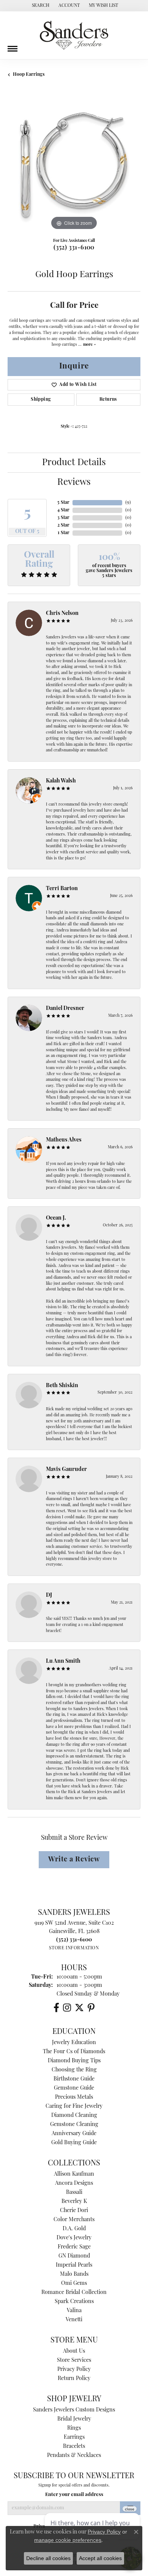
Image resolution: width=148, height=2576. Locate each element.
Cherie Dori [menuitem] (74, 2211)
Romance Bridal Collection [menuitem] (74, 2293)
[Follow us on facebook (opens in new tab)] (56, 2008)
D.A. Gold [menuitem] (74, 2229)
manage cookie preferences (68, 2540)
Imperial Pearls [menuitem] (74, 2265)
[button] (40, 6)
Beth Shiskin (62, 1386)
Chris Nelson (62, 614)
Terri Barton (62, 889)
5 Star (63, 503)
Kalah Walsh (61, 781)
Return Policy (74, 2379)
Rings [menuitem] (74, 2428)
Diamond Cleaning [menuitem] (74, 2116)
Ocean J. (56, 1218)
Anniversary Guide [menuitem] (74, 2134)
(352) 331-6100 (74, 248)
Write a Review (74, 1860)
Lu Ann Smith (63, 1661)
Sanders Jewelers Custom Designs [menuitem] (74, 2410)
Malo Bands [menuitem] (74, 2274)
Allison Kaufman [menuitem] (74, 2174)
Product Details (74, 463)
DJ (49, 1595)
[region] (74, 166)
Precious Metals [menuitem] (74, 2097)
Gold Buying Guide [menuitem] (74, 2143)
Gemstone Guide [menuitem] (74, 2088)
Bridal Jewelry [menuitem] (74, 2419)
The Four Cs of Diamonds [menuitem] (74, 2052)
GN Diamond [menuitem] (74, 2256)
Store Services (74, 2360)
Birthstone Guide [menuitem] (74, 2079)
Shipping (41, 400)
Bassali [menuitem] (74, 2193)
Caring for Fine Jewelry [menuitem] (74, 2106)
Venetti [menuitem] (74, 2320)
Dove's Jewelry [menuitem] (74, 2238)
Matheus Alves (64, 1140)
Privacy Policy (74, 2370)
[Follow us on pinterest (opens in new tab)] (91, 2008)
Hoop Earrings (29, 75)
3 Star (63, 518)
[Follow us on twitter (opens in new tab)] (79, 2008)
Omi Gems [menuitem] (74, 2284)
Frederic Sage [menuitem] (74, 2247)
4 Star (63, 510)
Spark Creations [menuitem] (74, 2302)
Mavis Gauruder (66, 1470)
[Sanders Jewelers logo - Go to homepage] (74, 35)
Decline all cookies (48, 2558)
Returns (108, 400)
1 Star (64, 533)
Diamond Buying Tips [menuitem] (74, 2061)
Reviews (74, 483)
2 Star (63, 525)
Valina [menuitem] (74, 2311)
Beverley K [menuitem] (74, 2202)
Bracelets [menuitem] (74, 2447)
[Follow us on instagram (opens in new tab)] (67, 2008)
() (128, 503)
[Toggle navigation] (13, 46)
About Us (74, 2351)
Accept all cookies (100, 2558)
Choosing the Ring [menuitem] (74, 2070)
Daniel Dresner (65, 1009)
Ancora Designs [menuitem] (74, 2183)
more (88, 345)
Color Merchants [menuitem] (74, 2220)
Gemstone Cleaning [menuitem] (74, 2125)
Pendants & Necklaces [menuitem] (74, 2456)
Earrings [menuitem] (74, 2437)
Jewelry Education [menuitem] (74, 2043)
